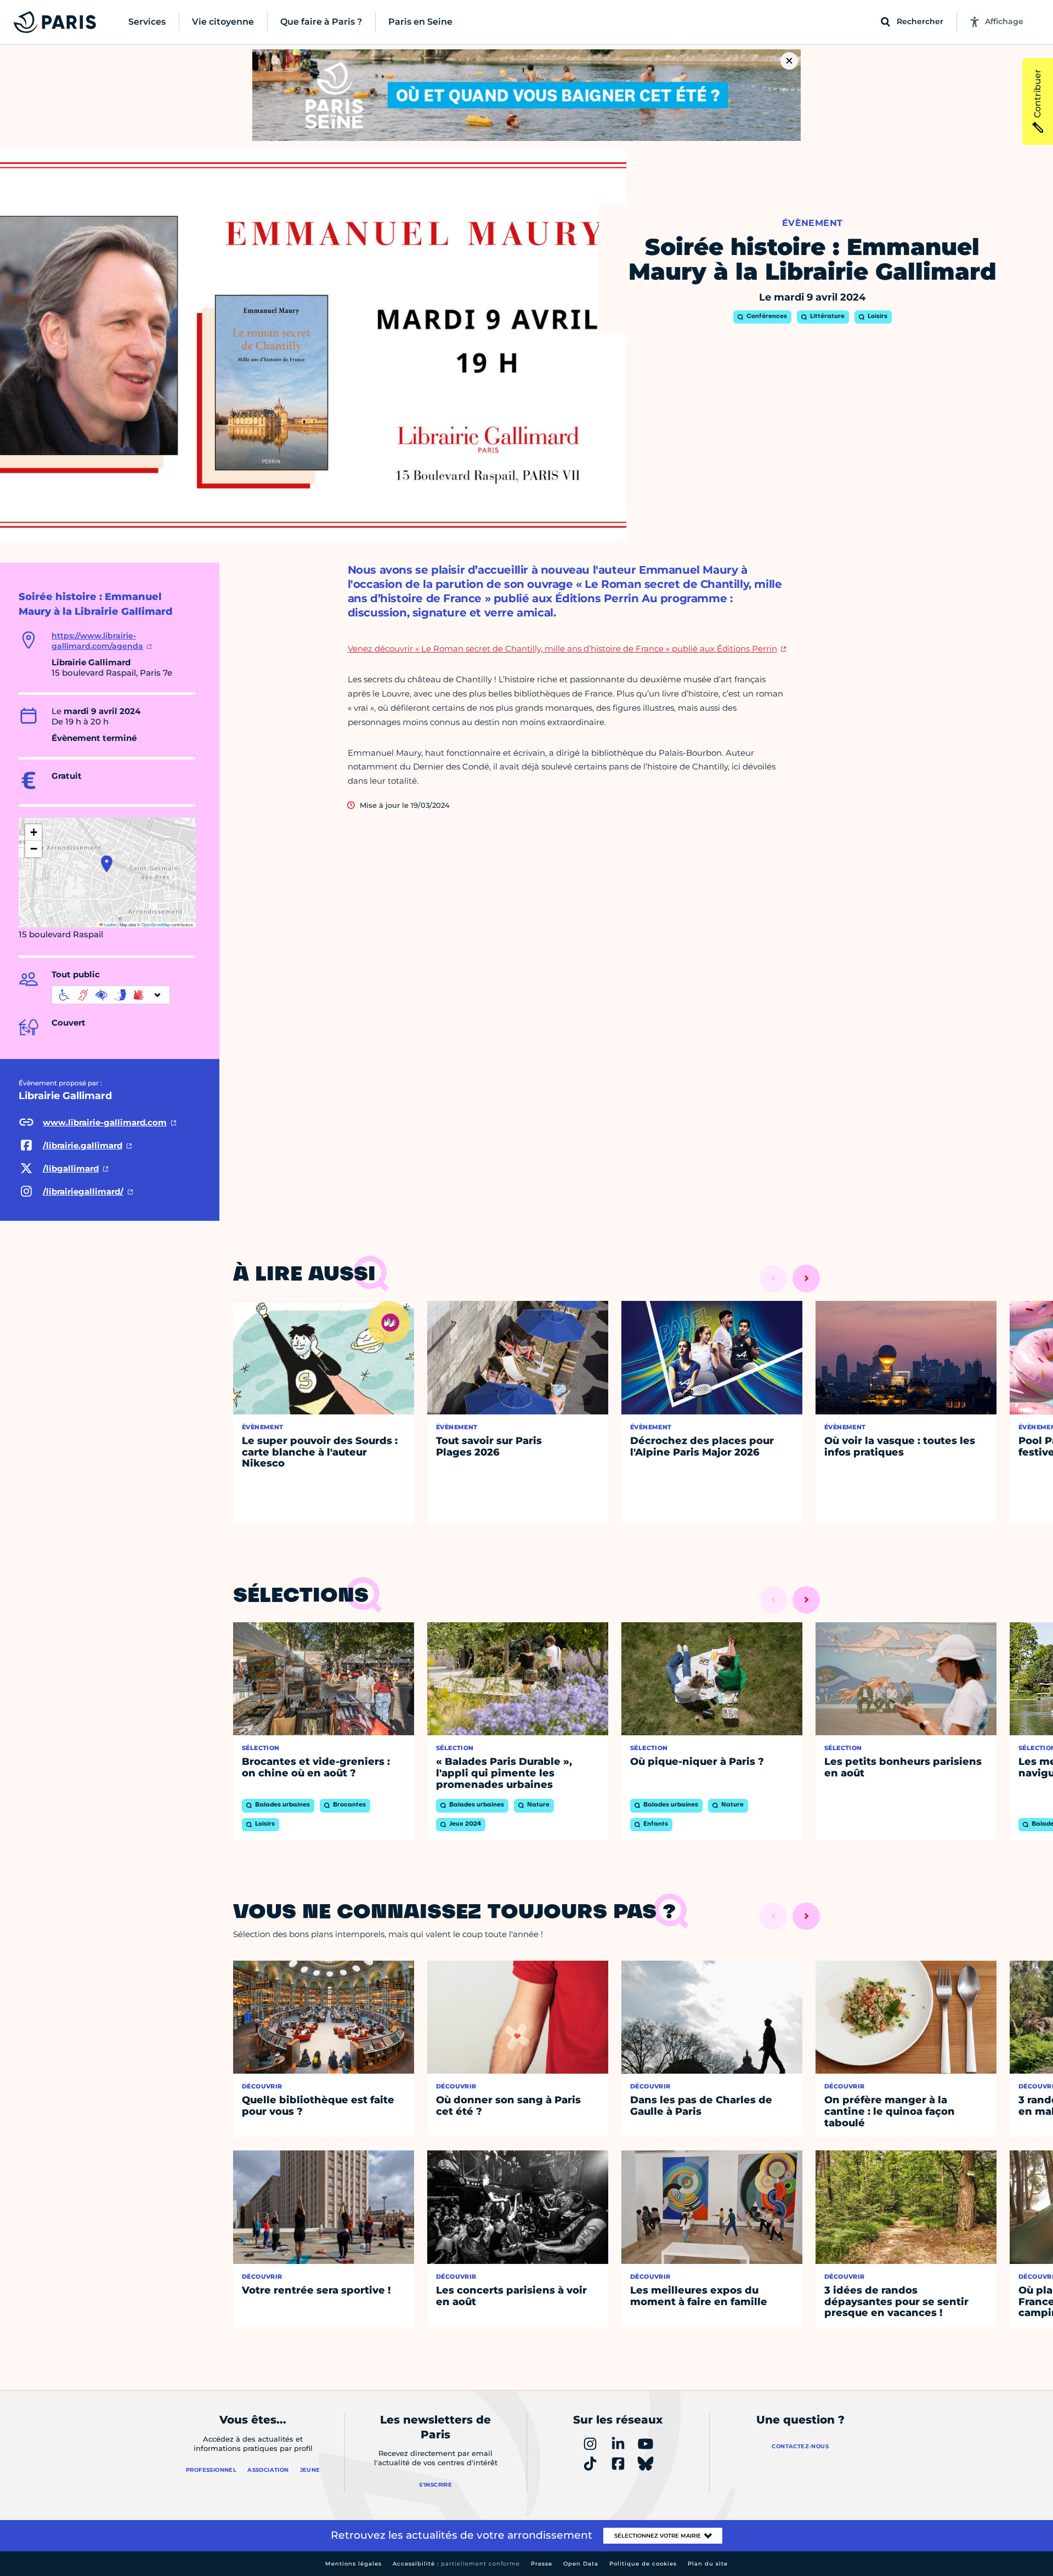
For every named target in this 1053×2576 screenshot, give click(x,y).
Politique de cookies (643, 2564)
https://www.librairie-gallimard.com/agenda (97, 641)
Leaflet (110, 924)
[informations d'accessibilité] (111, 995)
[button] (107, 864)
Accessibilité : (456, 2564)
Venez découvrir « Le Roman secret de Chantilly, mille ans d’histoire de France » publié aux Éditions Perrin (562, 649)
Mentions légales (353, 2564)
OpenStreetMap (156, 924)
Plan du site (708, 2564)
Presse (542, 2564)
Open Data (581, 2564)
